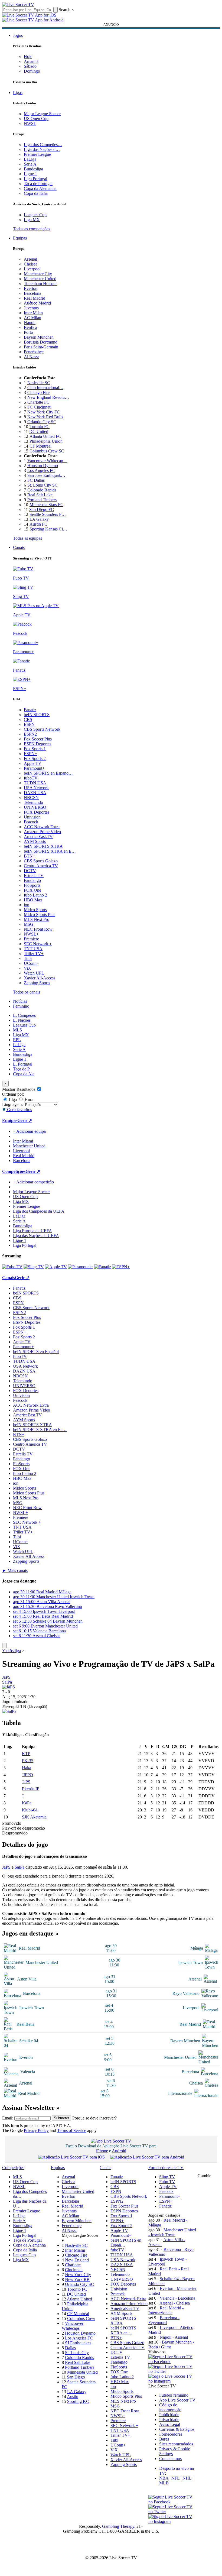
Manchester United (40, 279)
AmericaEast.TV (38, 836)
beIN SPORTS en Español (36, 1352)
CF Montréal (40, 446)
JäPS (6, 1677)
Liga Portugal (35, 179)
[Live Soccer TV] (18, 4)
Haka (27, 1768)
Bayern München (39, 337)
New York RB (77, 2279)
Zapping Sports (37, 983)
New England (77, 2260)
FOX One (32, 890)
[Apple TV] (56, 1267)
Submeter (61, 2118)
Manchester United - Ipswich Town (172, 2232)
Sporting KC (78, 2401)
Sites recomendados (176, 2444)
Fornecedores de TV (166, 2168)
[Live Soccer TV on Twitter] (173, 2371)
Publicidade (169, 2415)
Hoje (28, 56)
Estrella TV (34, 876)
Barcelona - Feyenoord (164, 2320)
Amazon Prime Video (42, 832)
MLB (164, 2483)
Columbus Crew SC (47, 451)
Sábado (30, 66)
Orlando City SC (42, 422)
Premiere (31, 939)
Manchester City (38, 274)
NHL (187, 2478)
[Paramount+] (81, 1267)
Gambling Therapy (118, 2526)
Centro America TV (41, 866)
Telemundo (33, 802)
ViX (27, 968)
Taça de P (21, 1069)
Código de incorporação (170, 2407)
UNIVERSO (35, 807)
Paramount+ (34, 768)
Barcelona (32, 293)
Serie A (30, 164)
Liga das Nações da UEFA (36, 1236)
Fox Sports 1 (35, 749)
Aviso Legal (170, 2424)
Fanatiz (30, 710)
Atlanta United (79, 2299)
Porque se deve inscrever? (94, 2118)
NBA (164, 2478)
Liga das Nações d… (42, 149)
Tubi (28, 958)
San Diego (76, 2377)
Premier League (37, 154)
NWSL (30, 123)
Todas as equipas (27, 538)
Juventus (31, 308)
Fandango (32, 880)
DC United (39, 431)
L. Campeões (24, 1015)
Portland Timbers (42, 500)
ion (27, 905)
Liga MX (32, 220)
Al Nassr (31, 357)
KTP (26, 1754)
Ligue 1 (30, 174)
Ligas (18, 93)
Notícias (20, 1001)
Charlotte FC (38, 402)
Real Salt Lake (40, 495)
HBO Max (33, 900)
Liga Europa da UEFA (32, 1231)
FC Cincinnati (39, 407)
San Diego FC (42, 509)
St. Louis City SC (43, 485)
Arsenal (30, 259)
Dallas (70, 2348)
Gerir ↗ (25, 1120)
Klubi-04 (30, 1810)
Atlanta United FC (45, 436)
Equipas (20, 238)
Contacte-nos (170, 2459)
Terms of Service (72, 2130)
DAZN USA (35, 793)
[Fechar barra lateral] (4, 1645)
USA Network (36, 788)
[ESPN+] (121, 1267)
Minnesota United (82, 2372)
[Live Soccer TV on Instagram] (173, 2381)
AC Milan (32, 318)
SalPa (7, 1682)
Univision (32, 817)
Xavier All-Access (40, 978)
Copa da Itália (36, 193)
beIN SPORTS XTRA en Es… (40, 1430)
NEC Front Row (38, 929)
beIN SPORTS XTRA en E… (50, 851)
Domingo (32, 71)
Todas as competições (32, 229)
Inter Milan (33, 313)
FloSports (32, 885)
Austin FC (38, 524)
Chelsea (31, 264)
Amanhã (31, 61)
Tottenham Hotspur (40, 284)
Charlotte (73, 2265)
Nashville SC (39, 383)
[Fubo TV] (12, 1267)
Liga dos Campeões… (43, 145)
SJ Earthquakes (78, 2343)
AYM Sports (35, 841)
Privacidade (169, 2420)
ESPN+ (30, 754)
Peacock (31, 822)
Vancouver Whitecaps (73, 2326)
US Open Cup (36, 119)
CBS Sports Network (42, 729)
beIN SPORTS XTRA (43, 846)
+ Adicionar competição (33, 1182)
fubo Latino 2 (35, 895)
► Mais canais (15, 1570)
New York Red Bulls (45, 417)
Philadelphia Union (46, 441)
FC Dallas (36, 480)
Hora (28, 1100)
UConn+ (31, 963)
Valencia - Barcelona (177, 2298)
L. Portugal (23, 1064)
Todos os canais (27, 992)
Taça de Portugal (38, 184)
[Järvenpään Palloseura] (9, 1687)
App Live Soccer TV (177, 2400)
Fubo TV (167, 2182)
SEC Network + (38, 944)
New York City (78, 2275)
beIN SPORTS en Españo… (48, 773)
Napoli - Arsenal (174, 2337)
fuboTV (31, 778)
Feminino (21, 1006)
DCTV (30, 871)
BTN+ (30, 856)
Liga (12, 1100)
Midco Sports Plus (40, 915)
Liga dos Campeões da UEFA (39, 1211)
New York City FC (44, 412)
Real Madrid (35, 298)
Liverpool (32, 269)
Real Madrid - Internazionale (166, 2310)
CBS (28, 719)
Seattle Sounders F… (48, 514)
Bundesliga (33, 169)
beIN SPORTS (37, 715)
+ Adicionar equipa (29, 1131)
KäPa (27, 1803)
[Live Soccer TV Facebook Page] (173, 2362)
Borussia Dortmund (41, 342)
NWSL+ (31, 934)
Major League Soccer (42, 114)
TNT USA (33, 949)
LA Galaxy (39, 519)
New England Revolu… (48, 397)
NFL (175, 2478)
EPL (17, 1040)
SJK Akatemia (34, 1817)
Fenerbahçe (34, 352)
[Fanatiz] (103, 1267)
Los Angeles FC (41, 470)
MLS (17, 1030)
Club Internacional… (45, 388)
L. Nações (22, 1020)
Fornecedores (171, 2434)
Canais (19, 547)
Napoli (30, 323)
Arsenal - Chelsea (175, 2303)
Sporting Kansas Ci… (48, 529)
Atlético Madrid (37, 303)
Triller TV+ (34, 954)
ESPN (29, 724)
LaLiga (30, 159)
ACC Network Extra (42, 827)
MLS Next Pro (37, 919)
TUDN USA (35, 783)
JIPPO (27, 1775)
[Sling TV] (34, 1267)
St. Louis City (77, 2353)
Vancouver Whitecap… (47, 461)
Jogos (18, 35)
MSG (29, 924)
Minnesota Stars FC (46, 505)
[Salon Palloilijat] (9, 1711)
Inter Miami (75, 2250)
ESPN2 (30, 734)
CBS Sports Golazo (41, 861)
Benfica (30, 327)
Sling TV (167, 2177)
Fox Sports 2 (35, 758)
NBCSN (31, 797)
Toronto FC (40, 427)
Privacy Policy (36, 2130)
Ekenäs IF (31, 1789)
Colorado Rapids (42, 490)
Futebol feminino (174, 2395)
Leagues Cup (35, 215)
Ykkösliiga (12, 1651)
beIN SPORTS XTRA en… (123, 2330)
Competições (14, 1171)
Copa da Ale (24, 1074)
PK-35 (28, 1761)
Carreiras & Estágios (177, 2429)
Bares (164, 2439)
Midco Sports (35, 910)
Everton (31, 288)
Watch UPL (34, 973)
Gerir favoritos (19, 1110)
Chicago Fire (38, 392)
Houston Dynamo (43, 466)
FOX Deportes (37, 812)
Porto (28, 332)
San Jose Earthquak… (46, 475)
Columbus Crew (81, 2318)
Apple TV (33, 763)
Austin (73, 2397)
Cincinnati (74, 2270)
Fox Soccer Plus (38, 739)
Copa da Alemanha (40, 188)
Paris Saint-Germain (41, 347)
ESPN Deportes (37, 744)
